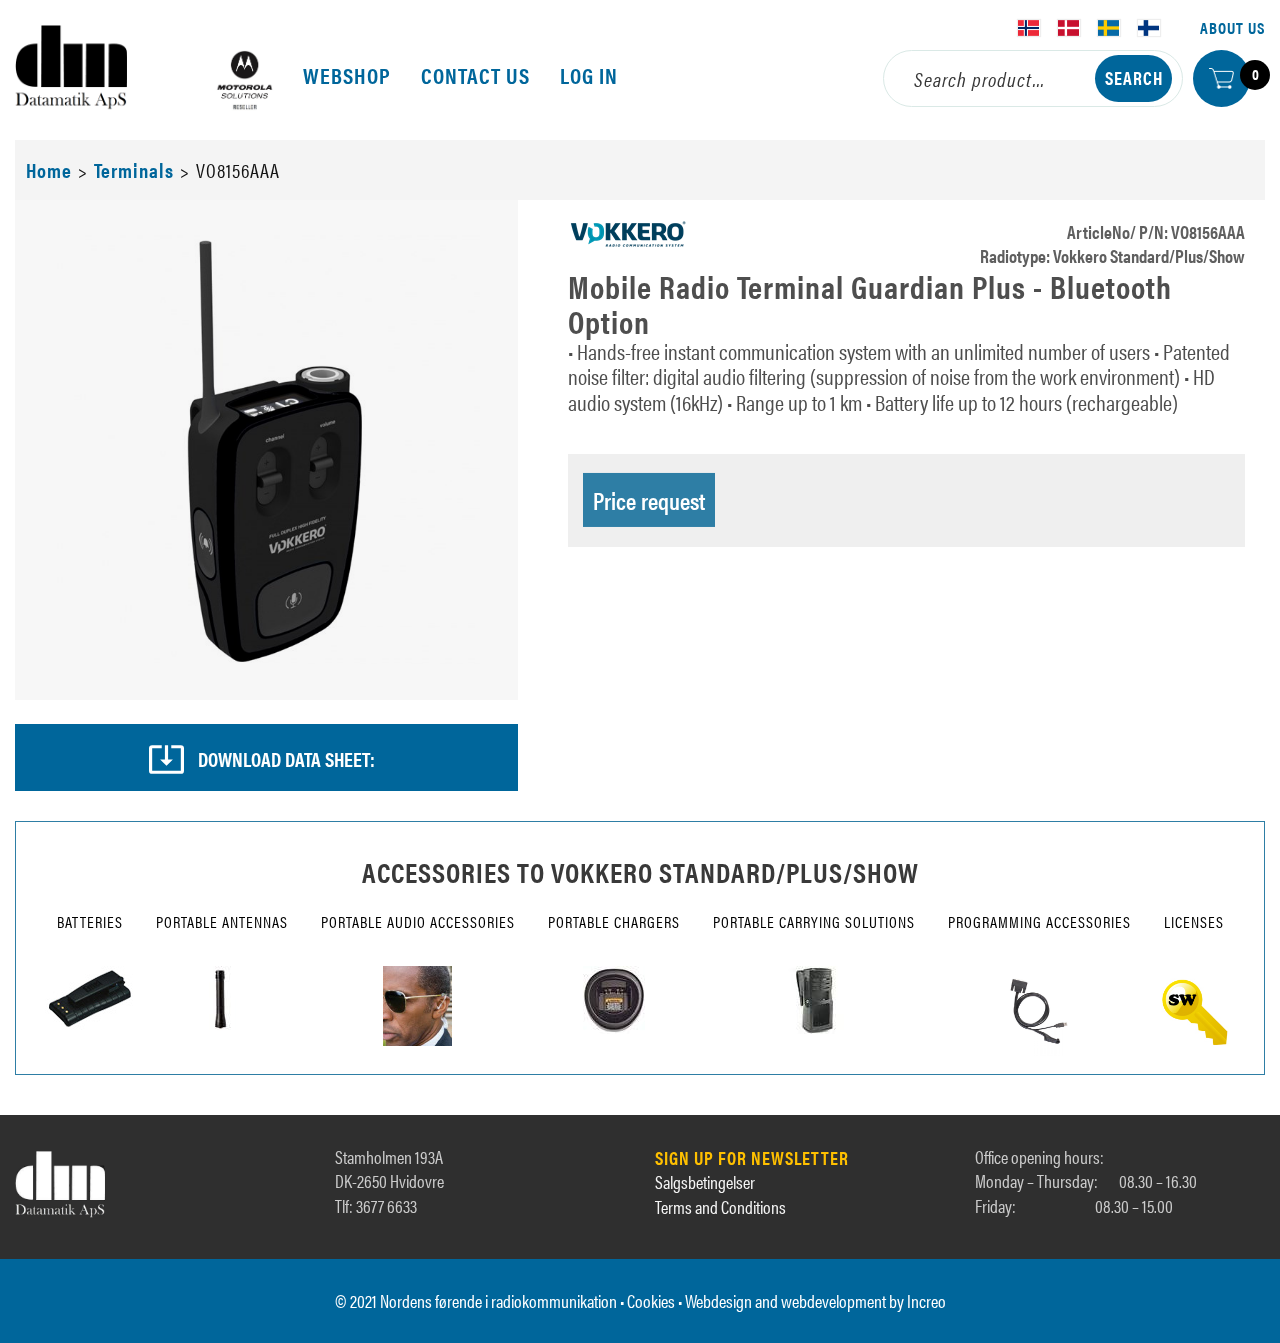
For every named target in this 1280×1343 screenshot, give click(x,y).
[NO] (1029, 28)
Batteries (90, 921)
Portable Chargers (614, 921)
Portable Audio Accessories (418, 921)
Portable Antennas (222, 921)
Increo (926, 1300)
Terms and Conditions (720, 1206)
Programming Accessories (1039, 921)
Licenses (1194, 921)
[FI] (1149, 28)
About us (1232, 27)
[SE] (1109, 28)
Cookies (651, 1300)
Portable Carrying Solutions (814, 921)
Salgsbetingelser (705, 1181)
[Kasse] (1221, 78)
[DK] (1069, 28)
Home (49, 169)
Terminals (134, 169)
